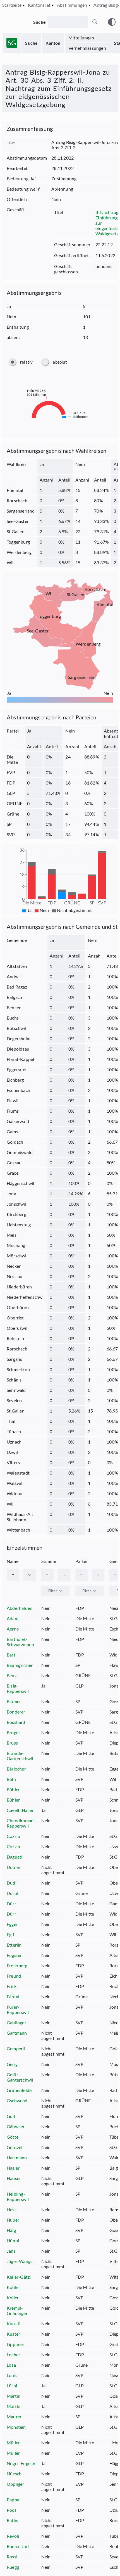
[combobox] (56, 1591)
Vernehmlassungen (87, 48)
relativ (26, 362)
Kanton (53, 43)
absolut (60, 362)
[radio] (12, 362)
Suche (31, 43)
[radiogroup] (60, 362)
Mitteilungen (81, 38)
